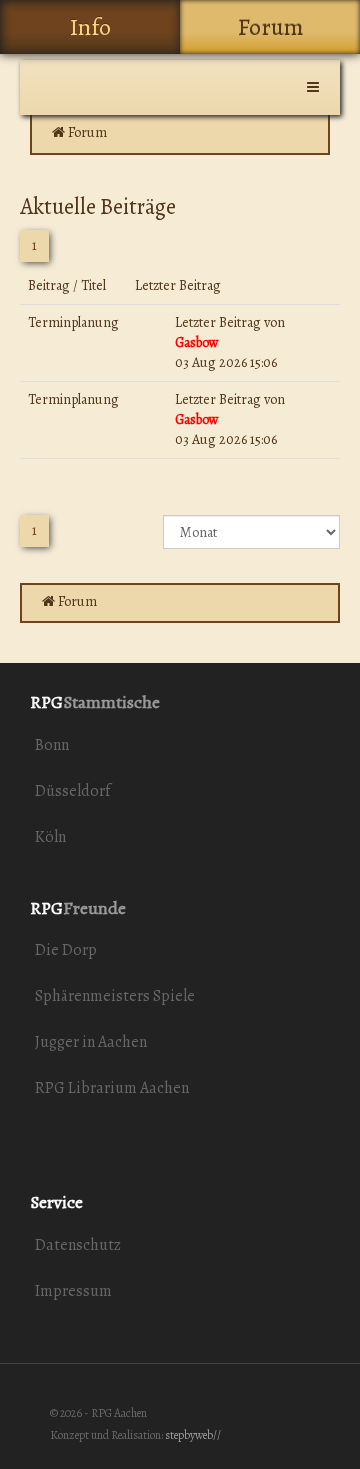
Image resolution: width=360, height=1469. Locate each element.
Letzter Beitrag (218, 322)
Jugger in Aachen (91, 1042)
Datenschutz (78, 1245)
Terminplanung (73, 322)
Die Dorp (66, 950)
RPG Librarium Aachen (112, 1088)
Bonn (52, 745)
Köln (50, 837)
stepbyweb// (193, 1435)
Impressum (73, 1291)
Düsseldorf (72, 791)
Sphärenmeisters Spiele (115, 996)
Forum (270, 27)
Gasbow (197, 342)
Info (90, 27)
